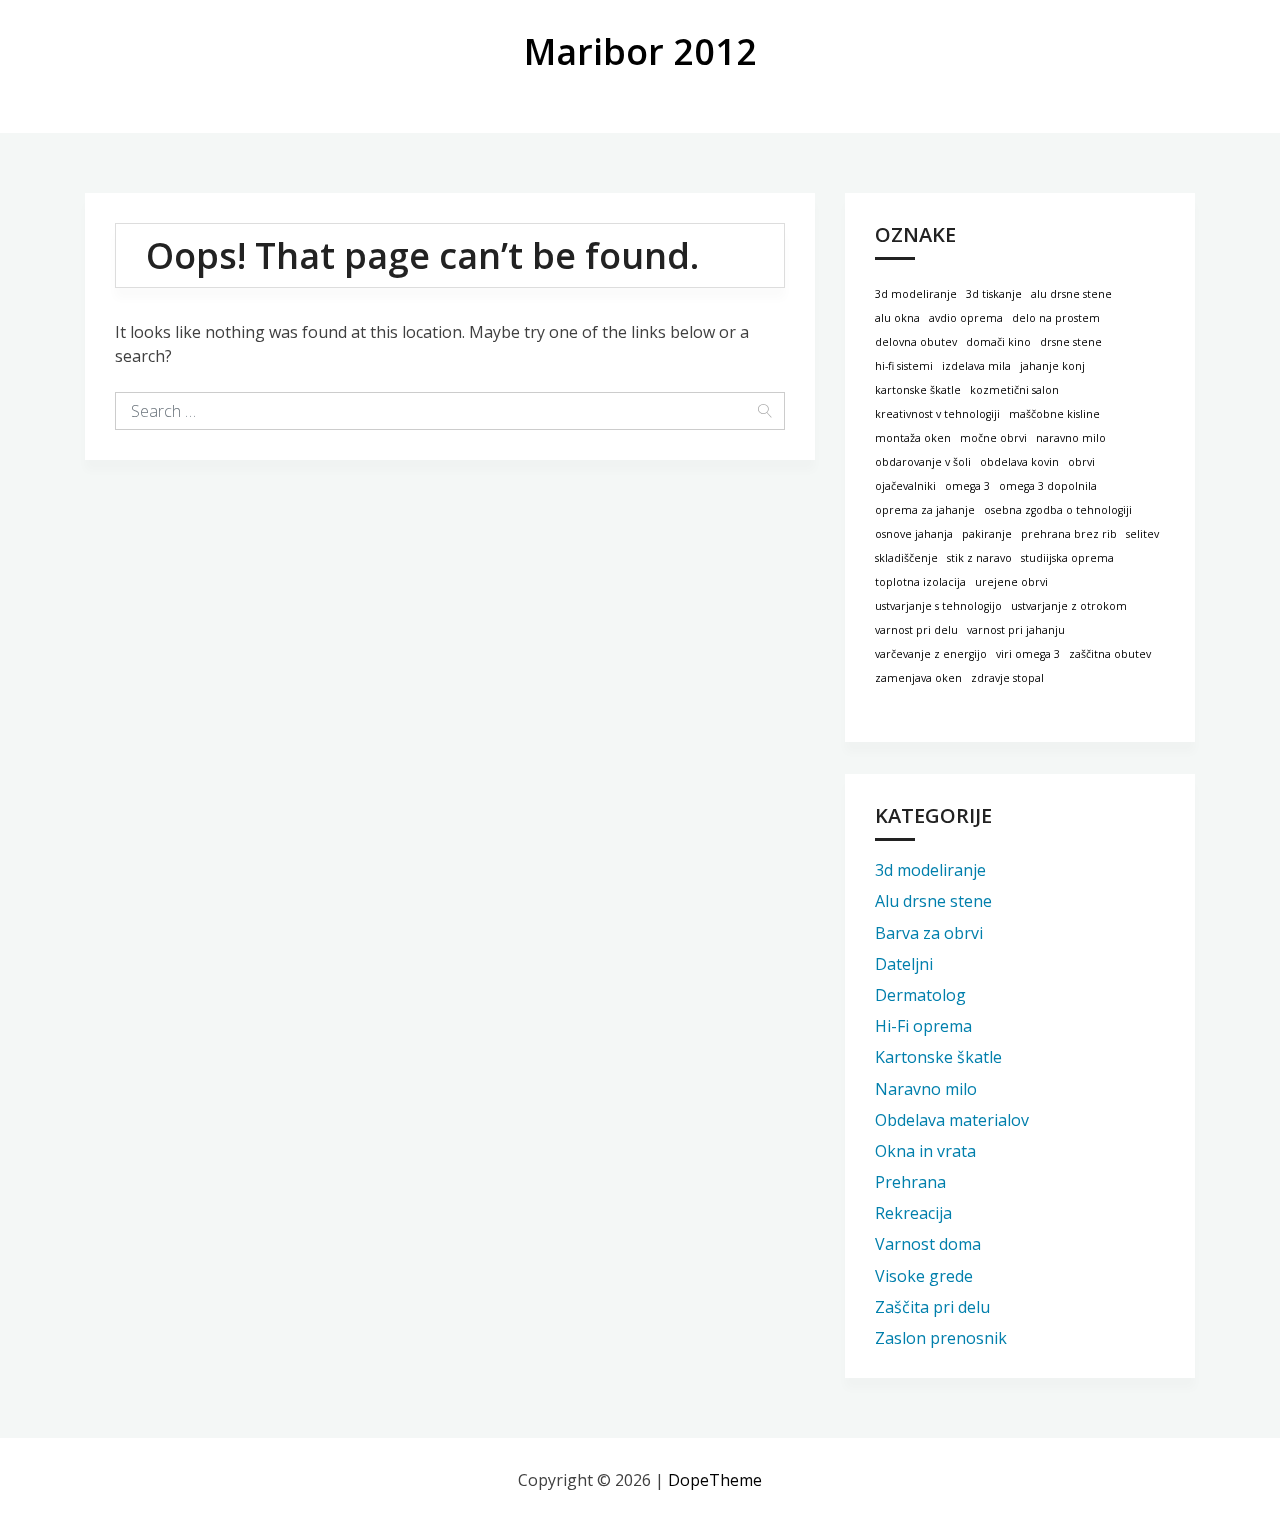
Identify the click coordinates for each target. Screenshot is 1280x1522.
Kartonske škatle (938, 1057)
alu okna (897, 318)
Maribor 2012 (640, 51)
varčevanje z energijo (931, 654)
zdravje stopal (1007, 678)
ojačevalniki (905, 486)
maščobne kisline (1054, 414)
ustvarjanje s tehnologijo (938, 606)
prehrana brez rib (1069, 534)
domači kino (998, 342)
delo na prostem (1056, 318)
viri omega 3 (1028, 654)
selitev (1142, 534)
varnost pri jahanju (1016, 630)
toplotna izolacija (920, 582)
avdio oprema (966, 318)
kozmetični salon (1014, 390)
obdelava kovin (1019, 462)
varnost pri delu (916, 630)
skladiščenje (906, 558)
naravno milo (1071, 438)
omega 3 (967, 486)
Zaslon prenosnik (941, 1338)
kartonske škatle (918, 390)
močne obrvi (993, 438)
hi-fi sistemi (904, 366)
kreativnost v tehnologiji (937, 414)
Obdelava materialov (952, 1120)
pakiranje (987, 534)
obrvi (1081, 462)
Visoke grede (924, 1276)
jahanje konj (1052, 366)
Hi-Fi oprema (923, 1026)
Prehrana (910, 1182)
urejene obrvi (1011, 582)
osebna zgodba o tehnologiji (1058, 510)
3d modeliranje (916, 294)
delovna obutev (916, 342)
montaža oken (913, 438)
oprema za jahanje (925, 510)
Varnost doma (928, 1244)
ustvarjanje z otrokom (1069, 606)
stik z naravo (979, 558)
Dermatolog (920, 995)
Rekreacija (913, 1213)
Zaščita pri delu (932, 1307)
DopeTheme (715, 1480)
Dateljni (904, 964)
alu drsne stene (1071, 294)
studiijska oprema (1067, 558)
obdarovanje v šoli (923, 462)
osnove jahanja (914, 534)
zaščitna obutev (1110, 654)
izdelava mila (976, 366)
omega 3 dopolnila (1048, 486)
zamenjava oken (918, 678)
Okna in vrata (925, 1151)
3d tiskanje (994, 294)
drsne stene (1071, 342)
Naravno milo (926, 1089)
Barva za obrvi (929, 933)
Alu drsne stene (933, 901)
